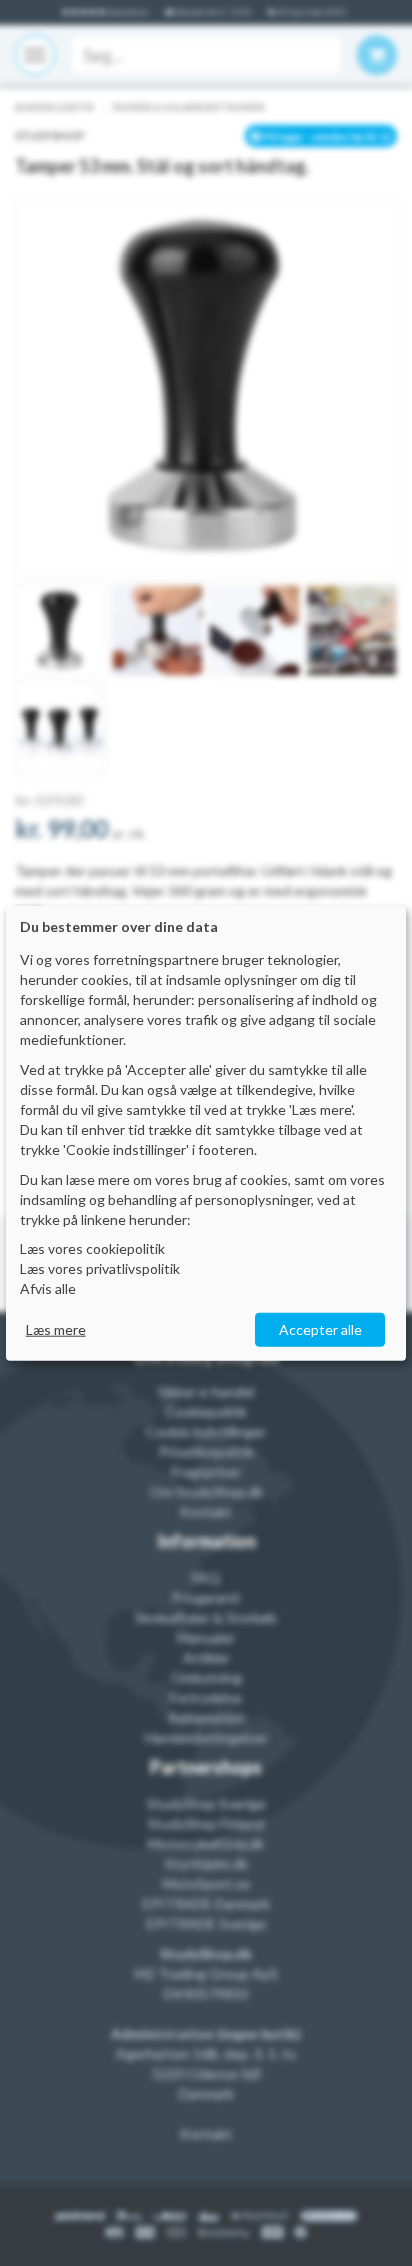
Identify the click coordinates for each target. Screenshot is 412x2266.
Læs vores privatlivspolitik (100, 1268)
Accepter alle (320, 1329)
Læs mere (56, 1329)
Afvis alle (48, 1288)
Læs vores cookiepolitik (92, 1248)
